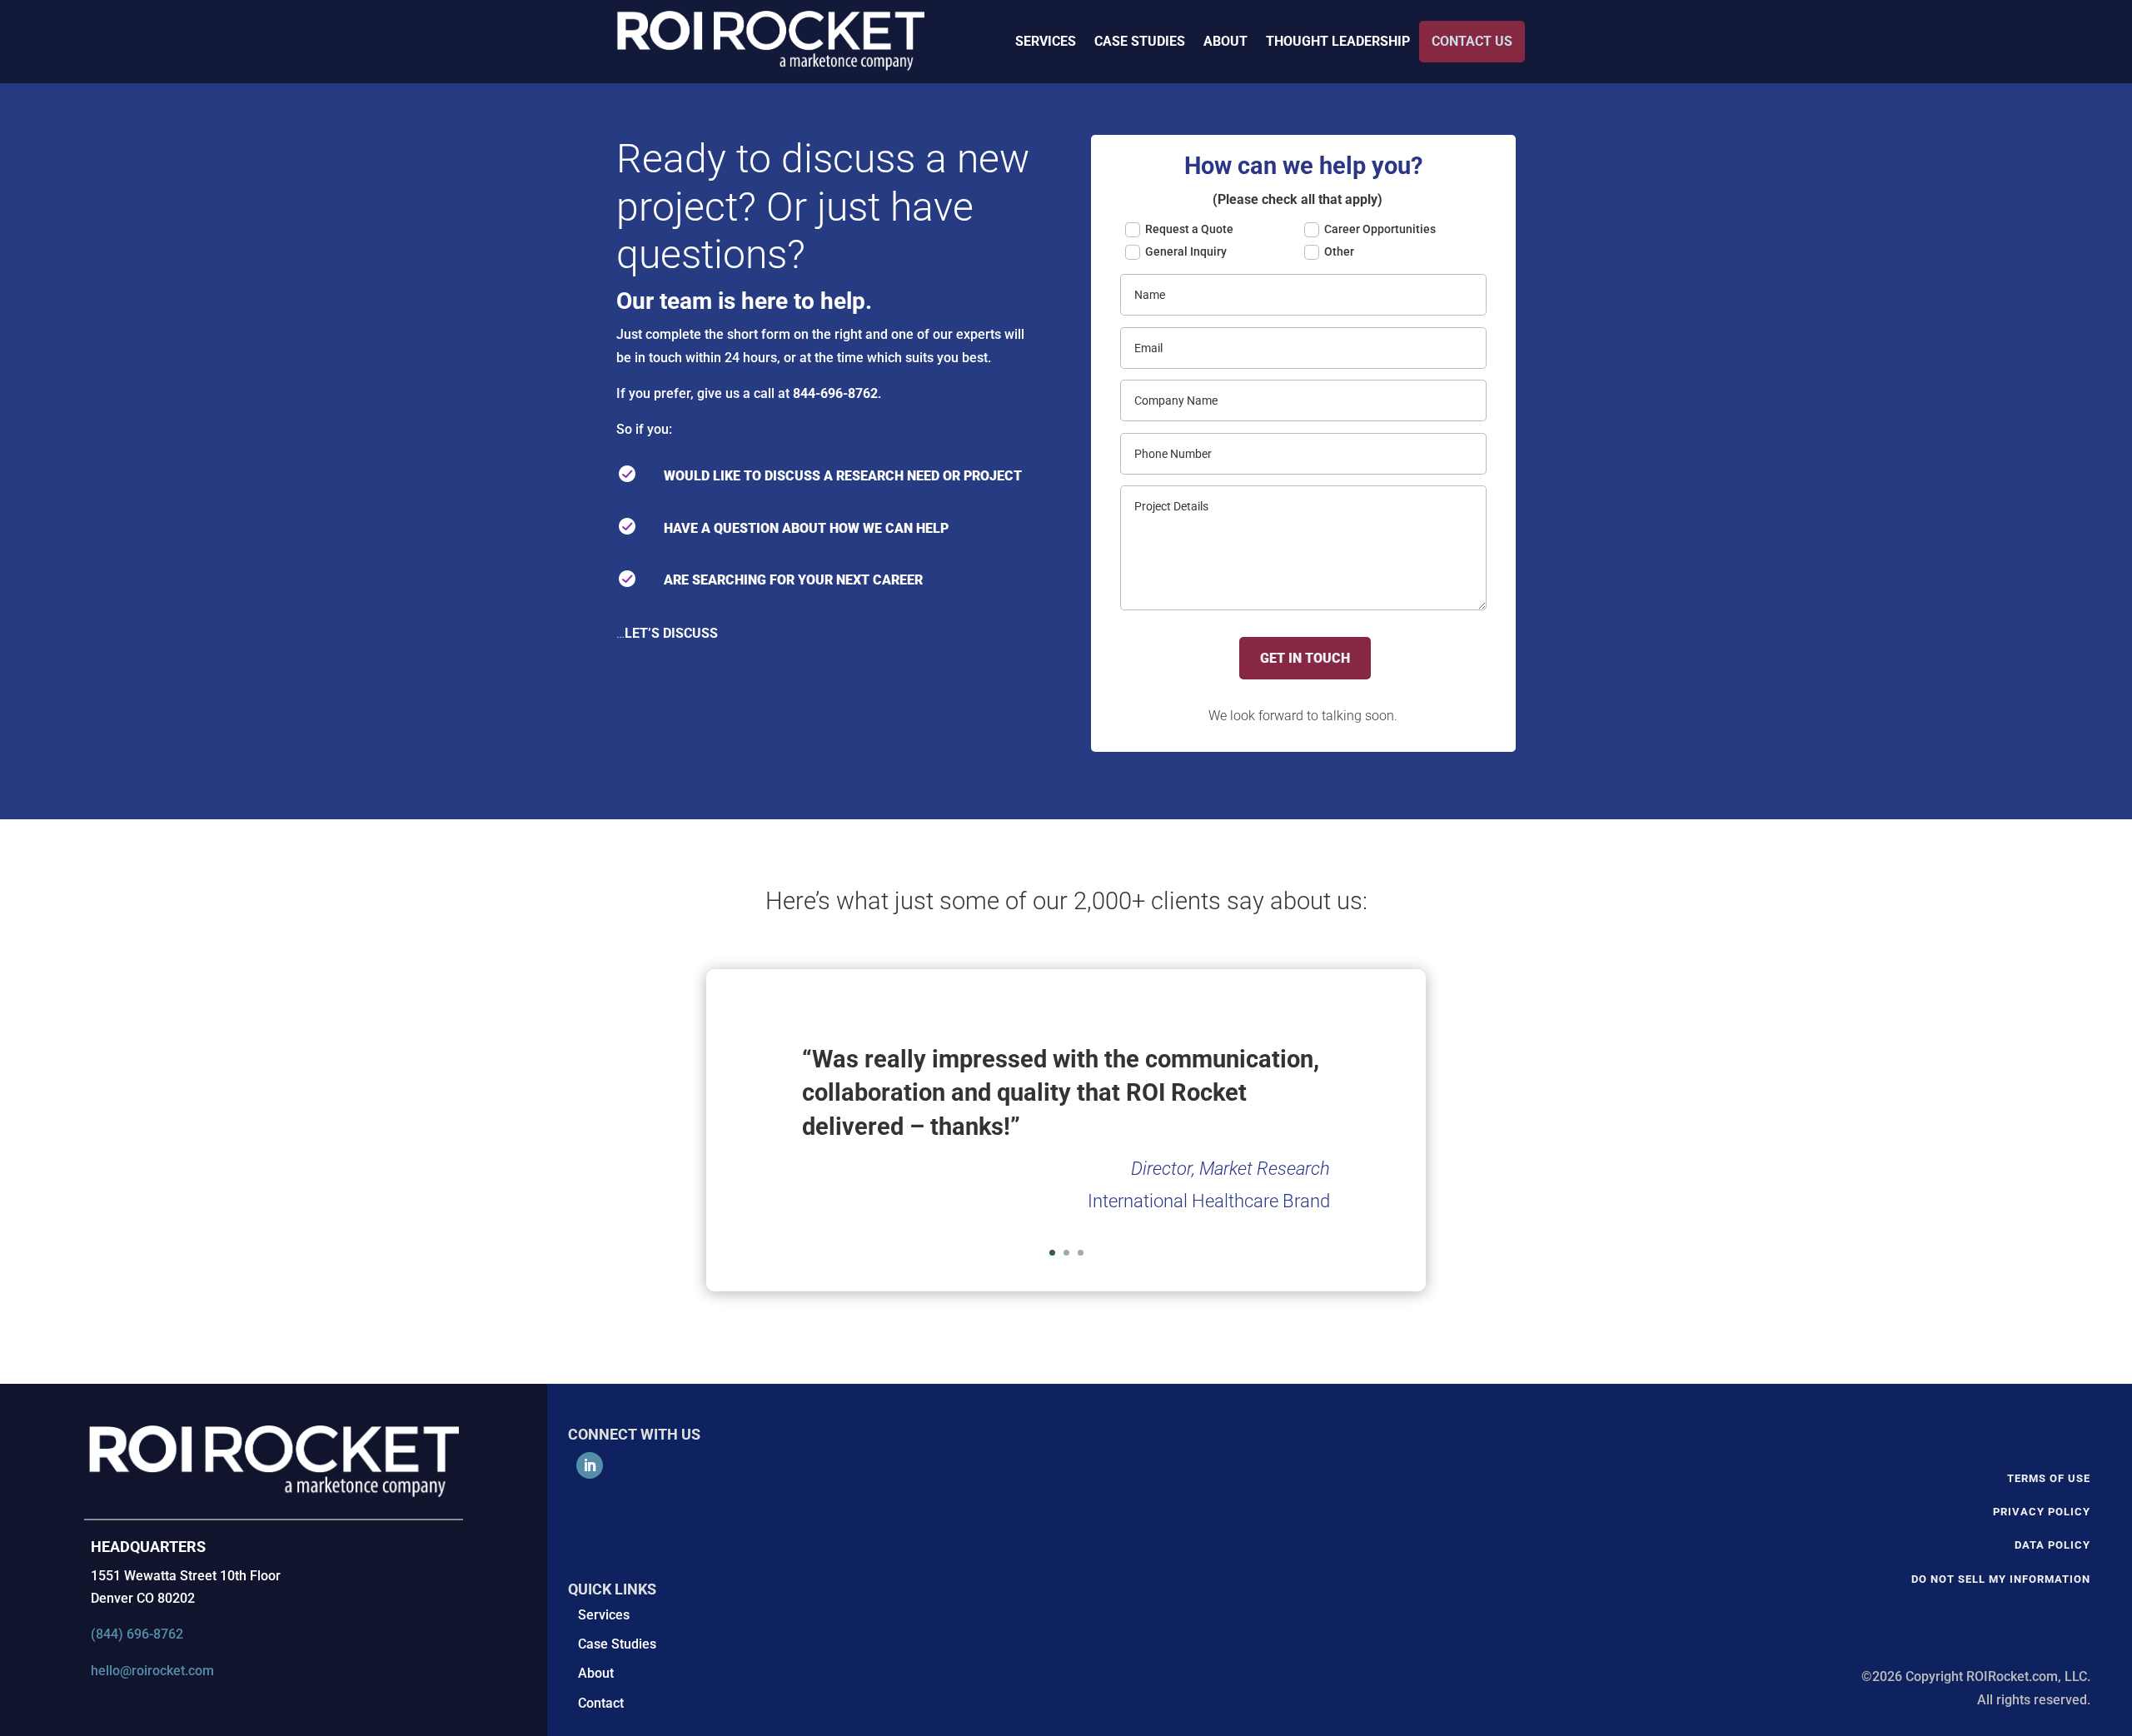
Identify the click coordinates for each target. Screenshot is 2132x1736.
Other (1339, 251)
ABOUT (1225, 41)
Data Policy (2052, 1545)
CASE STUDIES (1140, 41)
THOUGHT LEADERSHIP (1338, 41)
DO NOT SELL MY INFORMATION (2001, 1579)
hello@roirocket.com (152, 1671)
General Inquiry (1186, 251)
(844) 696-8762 (137, 1634)
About (596, 1673)
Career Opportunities (1380, 229)
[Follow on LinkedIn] (590, 1465)
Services (604, 1615)
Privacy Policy (2042, 1512)
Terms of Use (2049, 1478)
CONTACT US (1472, 41)
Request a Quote (1189, 229)
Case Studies (617, 1644)
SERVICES (1046, 41)
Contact (601, 1703)
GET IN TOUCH (1305, 658)
